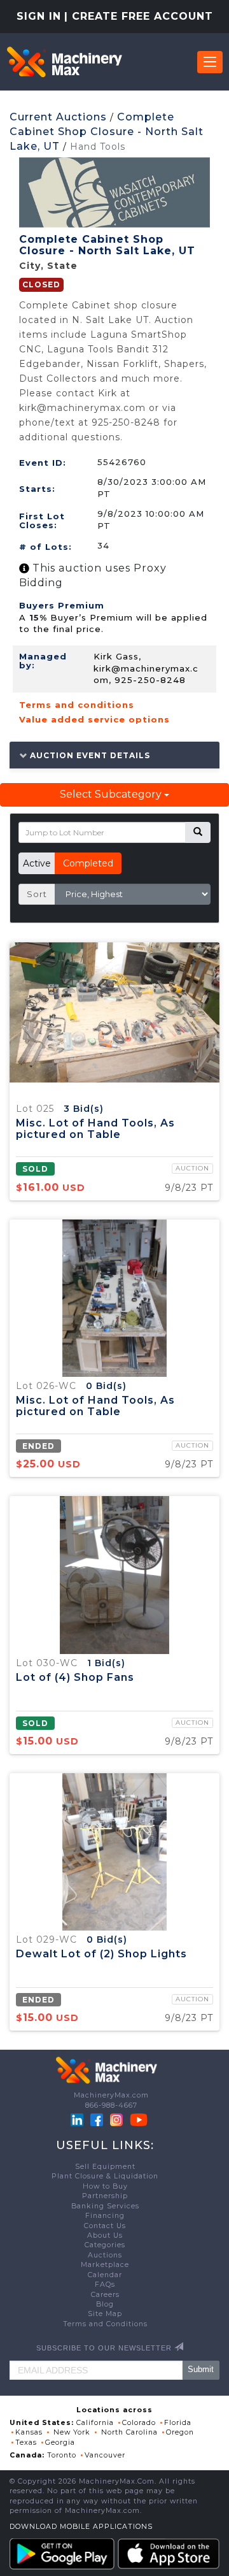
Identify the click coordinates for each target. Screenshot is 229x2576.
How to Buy (105, 2186)
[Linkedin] (78, 2119)
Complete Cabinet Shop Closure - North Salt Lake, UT (107, 132)
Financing (105, 2216)
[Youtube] (139, 2119)
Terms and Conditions (105, 2324)
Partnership (105, 2196)
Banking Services (105, 2206)
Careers (105, 2295)
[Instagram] (118, 2119)
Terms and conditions (77, 705)
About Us (105, 2235)
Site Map (105, 2314)
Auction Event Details (89, 755)
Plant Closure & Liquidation (105, 2176)
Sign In (39, 16)
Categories (105, 2245)
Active (37, 863)
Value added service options (94, 719)
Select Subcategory (112, 794)
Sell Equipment (105, 2167)
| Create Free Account (139, 16)
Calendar (105, 2275)
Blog (105, 2304)
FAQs (105, 2285)
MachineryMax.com (111, 2095)
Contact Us (105, 2226)
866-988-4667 (111, 2105)
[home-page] (64, 62)
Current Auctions (58, 117)
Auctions (105, 2255)
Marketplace (105, 2265)
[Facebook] (97, 2119)
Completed (88, 863)
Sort (37, 894)
